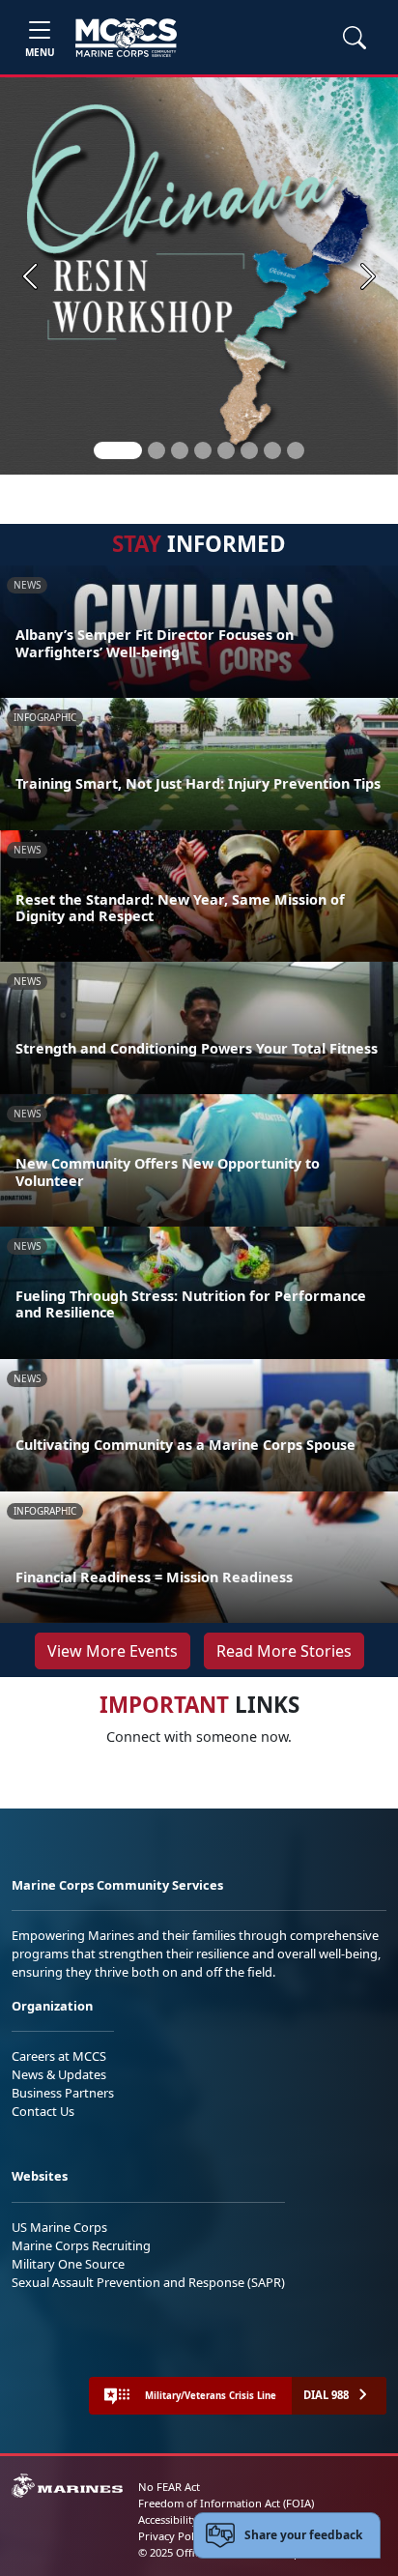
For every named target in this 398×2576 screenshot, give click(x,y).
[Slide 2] (156, 450)
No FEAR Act (169, 2487)
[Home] (126, 38)
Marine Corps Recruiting (81, 2245)
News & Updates (59, 2074)
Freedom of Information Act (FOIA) (226, 2503)
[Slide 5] (226, 450)
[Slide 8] (296, 450)
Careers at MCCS (59, 2056)
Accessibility (168, 2519)
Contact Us (43, 2111)
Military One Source (68, 2264)
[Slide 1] (118, 450)
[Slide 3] (180, 450)
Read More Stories (284, 1651)
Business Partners (63, 2093)
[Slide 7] (272, 450)
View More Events (113, 1651)
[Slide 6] (249, 450)
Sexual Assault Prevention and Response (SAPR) (148, 2282)
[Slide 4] (203, 450)
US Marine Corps (59, 2227)
